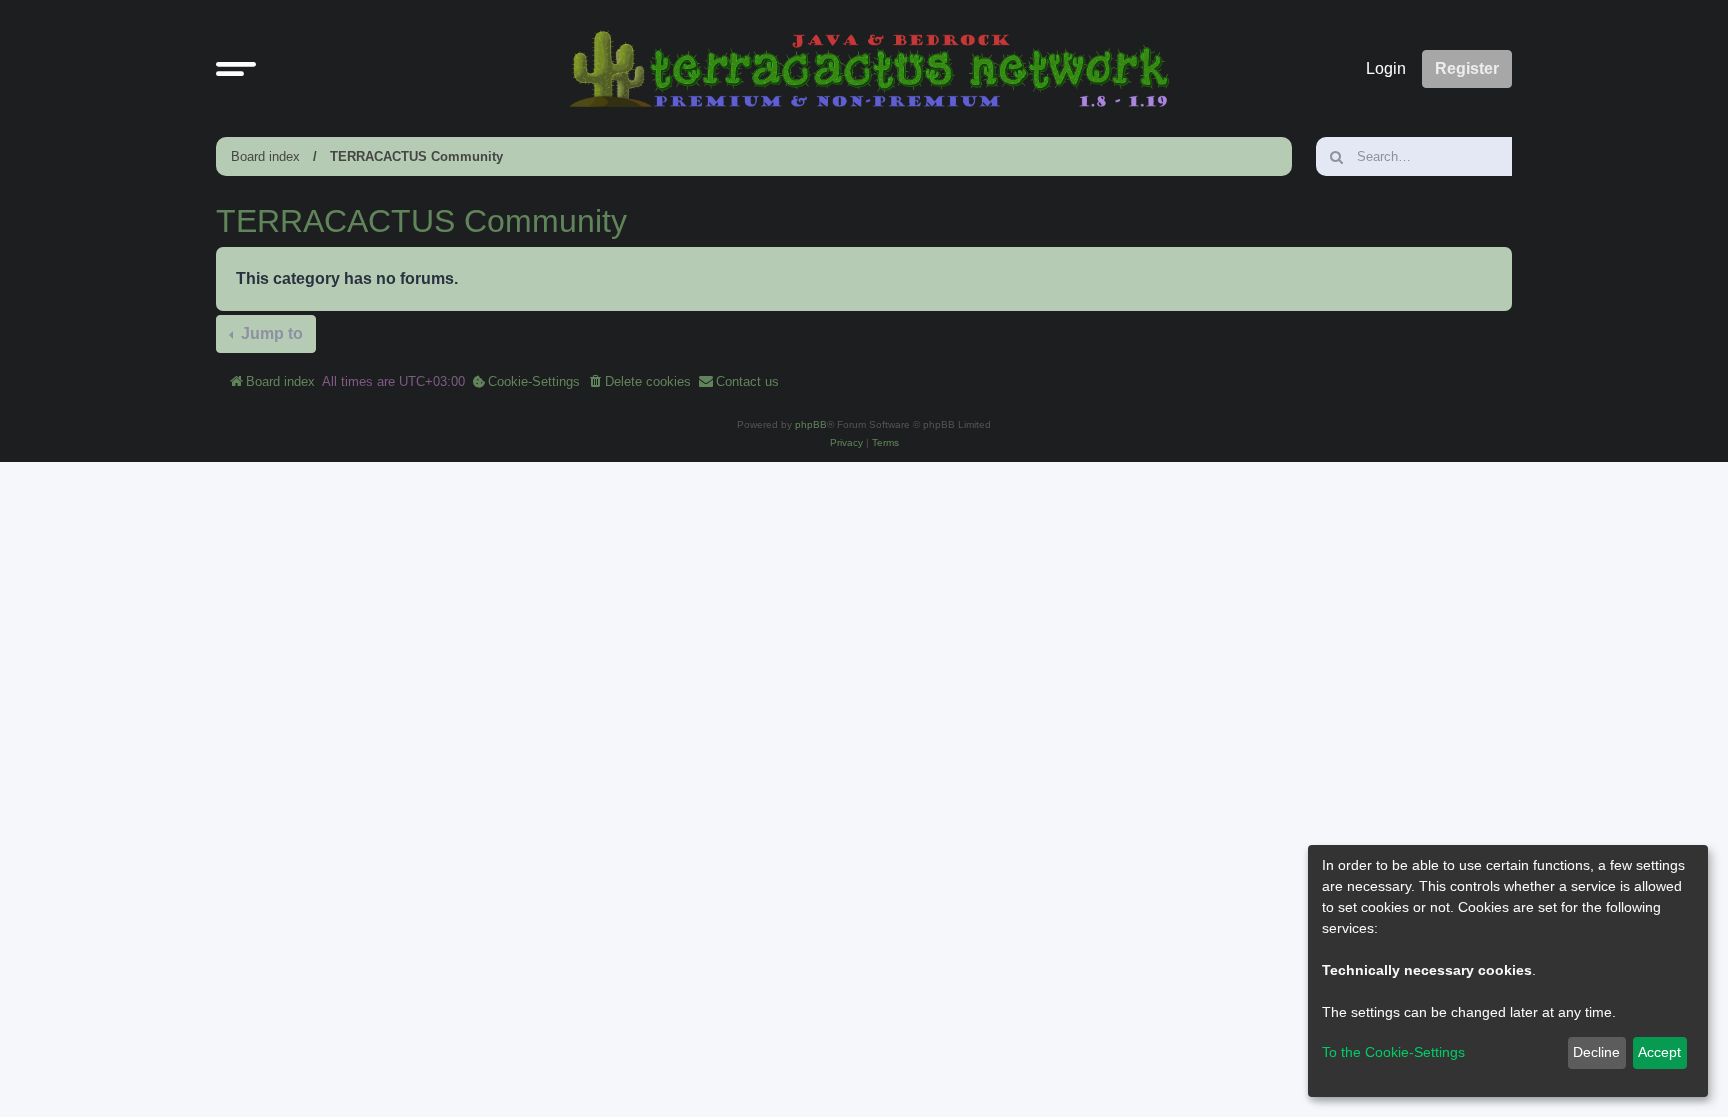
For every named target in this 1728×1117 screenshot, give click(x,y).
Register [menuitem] (1467, 68)
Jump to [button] (270, 333)
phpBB (811, 424)
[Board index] (869, 68)
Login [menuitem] (1386, 68)
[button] (236, 69)
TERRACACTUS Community (416, 156)
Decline (1596, 1052)
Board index (265, 156)
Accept (1659, 1052)
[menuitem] (526, 382)
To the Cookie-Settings (1393, 1052)
